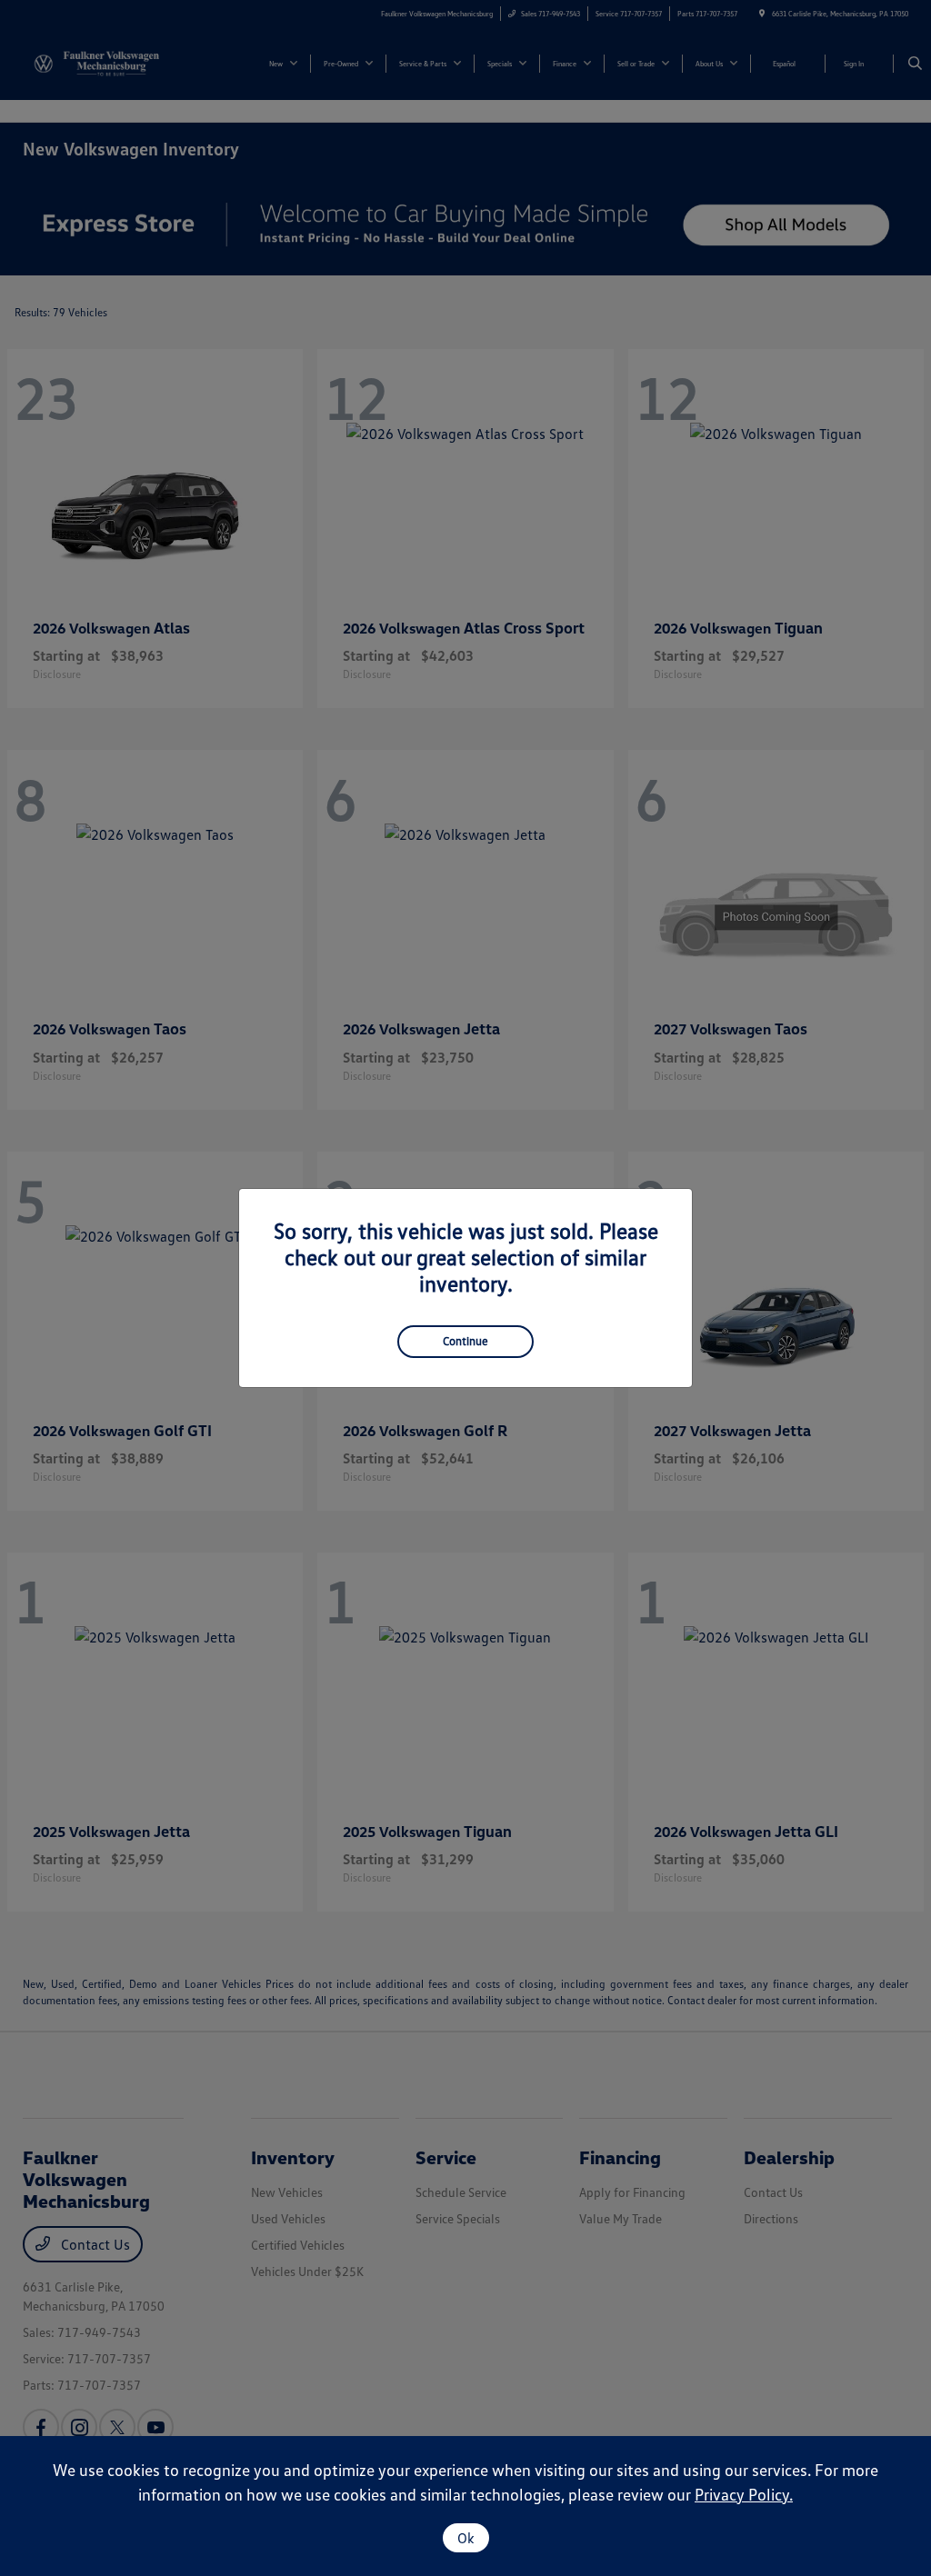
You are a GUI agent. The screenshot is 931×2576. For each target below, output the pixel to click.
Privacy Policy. (744, 2494)
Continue (465, 1341)
